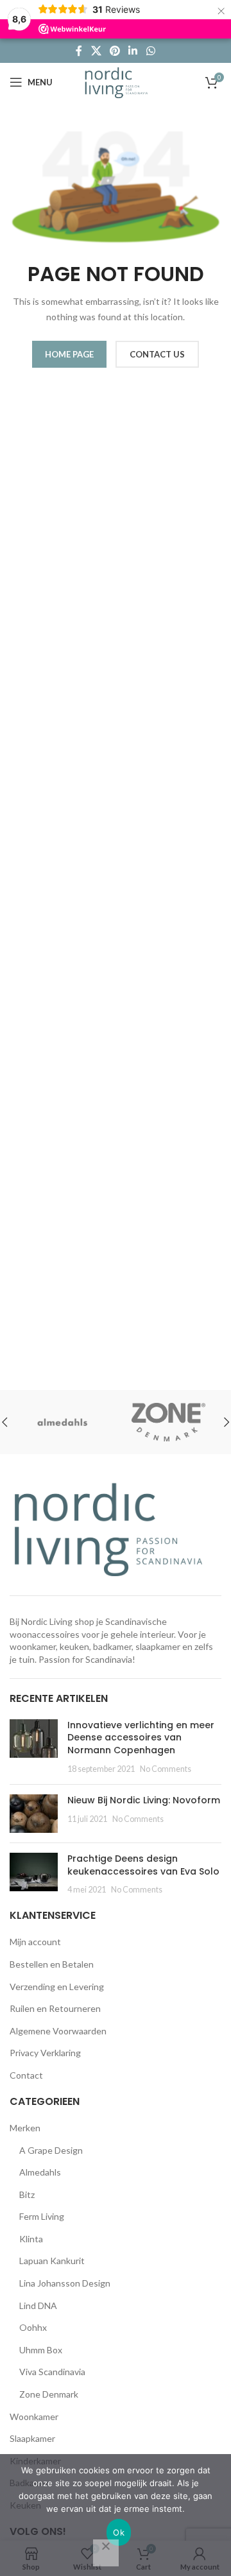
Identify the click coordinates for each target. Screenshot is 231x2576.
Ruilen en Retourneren (55, 2008)
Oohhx (33, 2327)
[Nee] (106, 2553)
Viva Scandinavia (52, 2372)
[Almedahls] (63, 1422)
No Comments (166, 1769)
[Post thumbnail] (34, 1747)
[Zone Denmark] (168, 1422)
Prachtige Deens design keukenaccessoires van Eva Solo (143, 1865)
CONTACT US (157, 354)
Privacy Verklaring (45, 2053)
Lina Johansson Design (65, 2283)
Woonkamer (34, 2417)
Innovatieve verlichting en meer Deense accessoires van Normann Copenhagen (141, 1738)
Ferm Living (42, 2216)
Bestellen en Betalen (52, 1964)
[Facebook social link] (79, 51)
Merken (25, 2128)
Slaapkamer (32, 2438)
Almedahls (40, 2172)
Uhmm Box (41, 2350)
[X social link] (96, 51)
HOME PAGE (69, 354)
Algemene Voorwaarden (58, 2031)
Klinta (31, 2239)
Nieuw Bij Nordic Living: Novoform (144, 1800)
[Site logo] (116, 81)
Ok (119, 2532)
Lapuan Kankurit (52, 2261)
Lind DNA (38, 2306)
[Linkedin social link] (133, 51)
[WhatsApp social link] (150, 51)
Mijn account (35, 1942)
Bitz (27, 2194)
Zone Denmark (49, 2394)
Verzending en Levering (57, 1987)
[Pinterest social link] (115, 51)
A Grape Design (51, 2150)
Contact (26, 2075)
